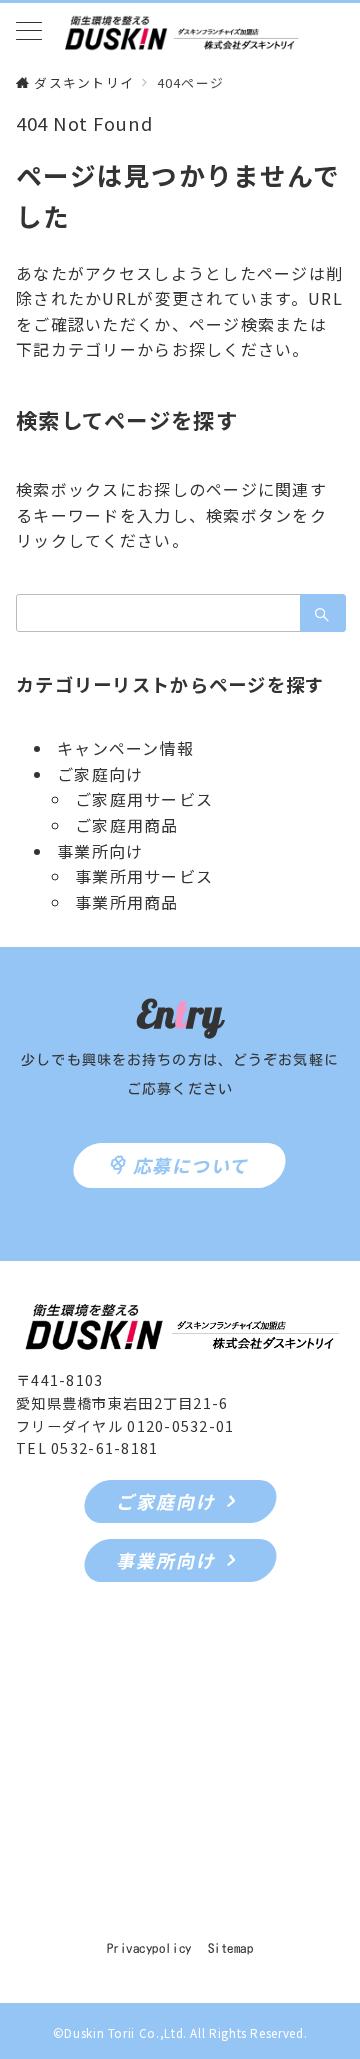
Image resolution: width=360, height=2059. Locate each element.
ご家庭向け (100, 774)
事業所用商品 (127, 902)
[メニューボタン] (29, 32)
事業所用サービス (144, 876)
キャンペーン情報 (125, 748)
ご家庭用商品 (127, 825)
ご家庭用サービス (144, 799)
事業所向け (100, 851)
